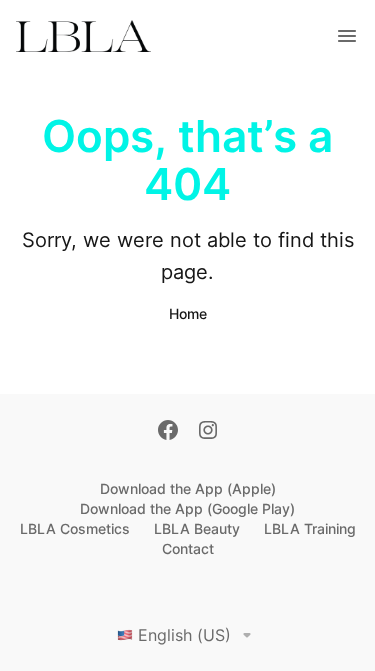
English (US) (184, 635)
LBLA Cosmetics (75, 528)
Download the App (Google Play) (187, 508)
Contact (188, 548)
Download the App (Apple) (188, 488)
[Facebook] (168, 432)
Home (188, 313)
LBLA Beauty (197, 528)
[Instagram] (208, 432)
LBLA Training (310, 528)
